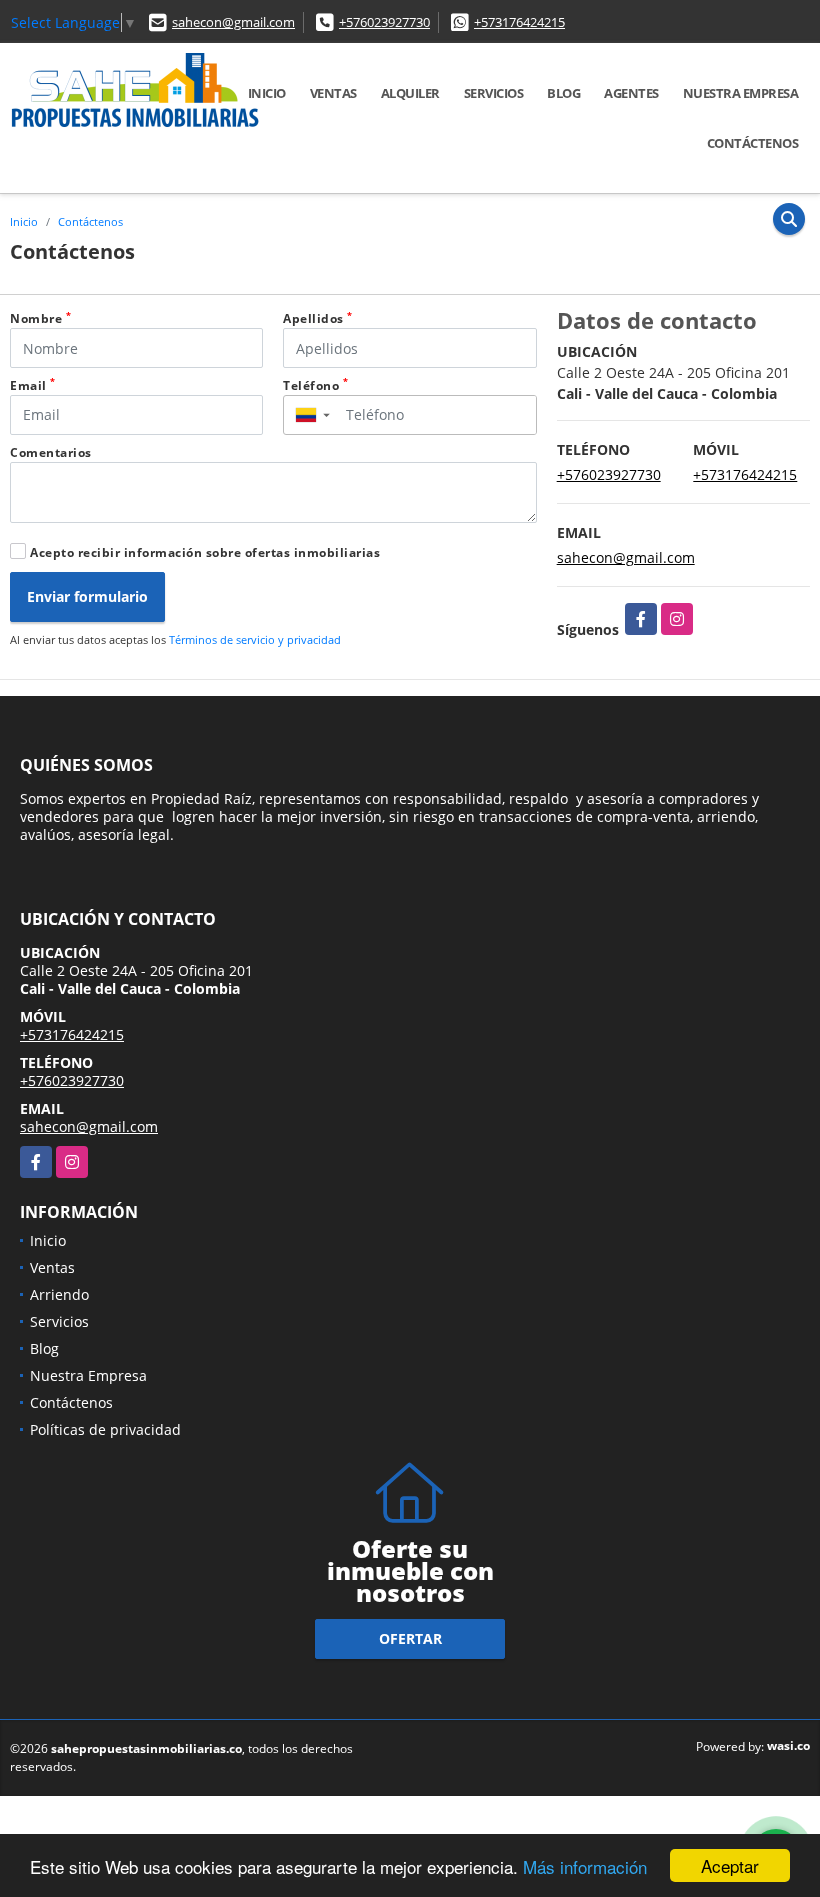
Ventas (333, 93)
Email (33, 385)
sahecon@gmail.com (233, 22)
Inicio (267, 93)
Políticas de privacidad (105, 1429)
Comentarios (51, 452)
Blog (563, 93)
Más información (585, 1866)
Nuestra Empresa (741, 93)
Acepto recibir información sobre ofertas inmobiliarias (205, 552)
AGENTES (631, 93)
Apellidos (318, 318)
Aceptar (730, 1865)
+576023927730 (384, 22)
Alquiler (410, 93)
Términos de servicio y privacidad (255, 639)
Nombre (40, 318)
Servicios (494, 93)
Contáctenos (753, 143)
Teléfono (315, 385)
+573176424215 (519, 22)
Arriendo (59, 1294)
